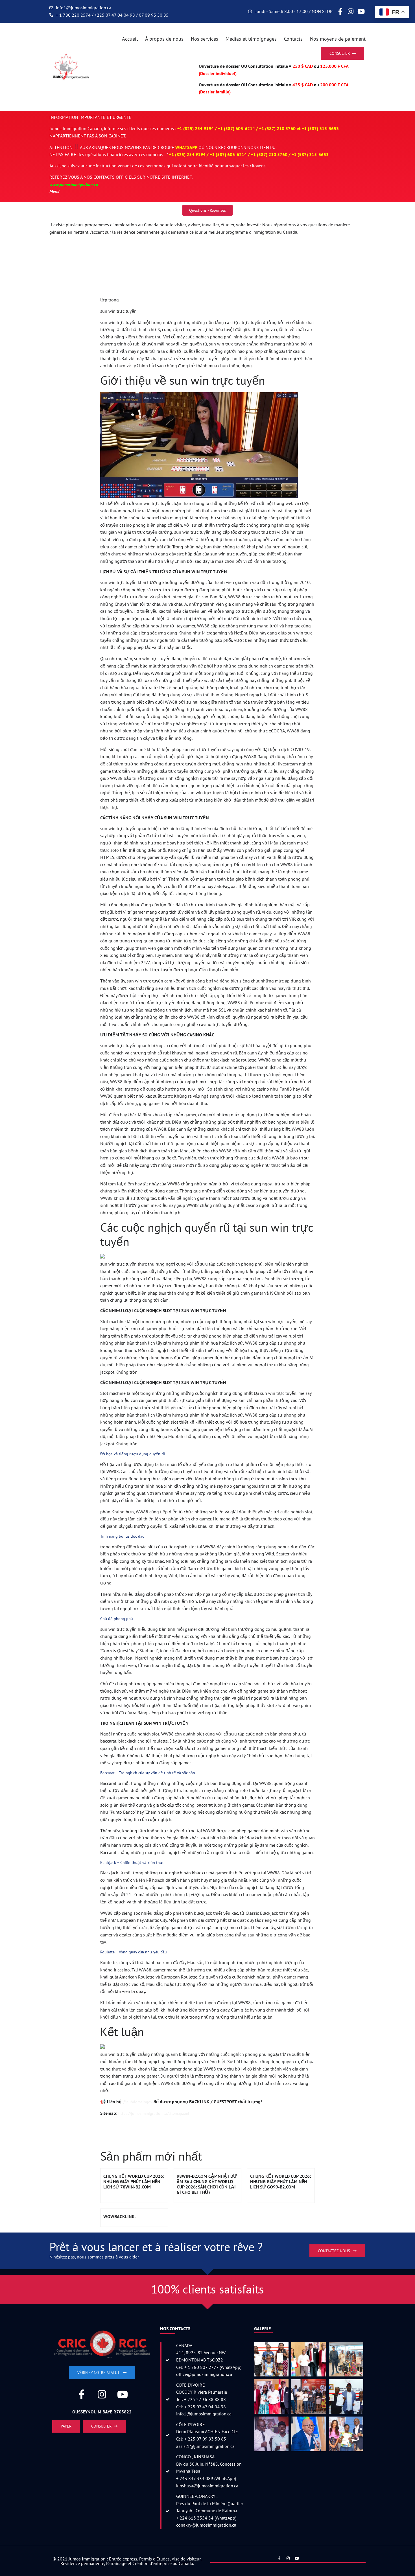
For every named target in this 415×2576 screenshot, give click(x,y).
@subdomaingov (137, 2102)
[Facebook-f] (340, 12)
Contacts (293, 39)
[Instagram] (351, 12)
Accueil (130, 39)
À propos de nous (164, 39)
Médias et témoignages (251, 39)
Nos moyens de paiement (338, 39)
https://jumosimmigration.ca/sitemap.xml (154, 2113)
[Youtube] (361, 12)
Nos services (205, 39)
